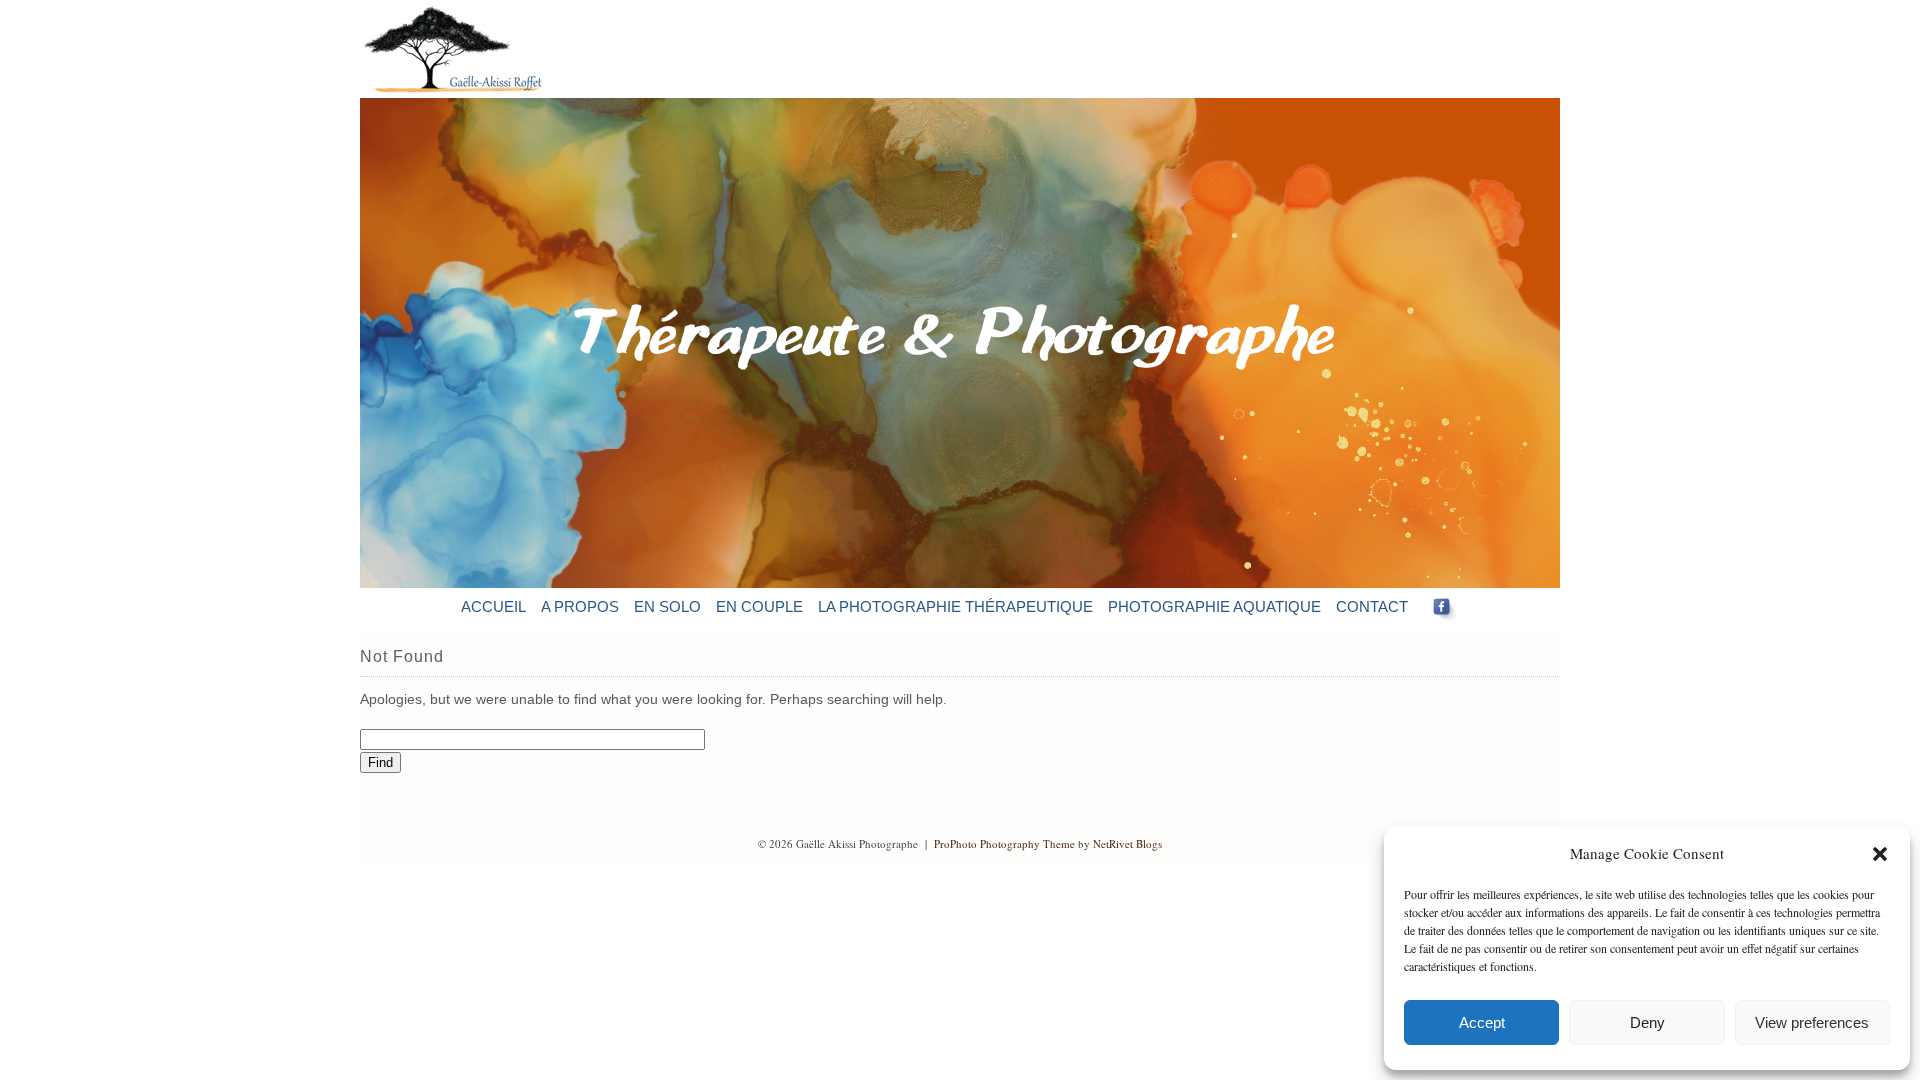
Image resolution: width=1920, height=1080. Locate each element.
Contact (1372, 606)
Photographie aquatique (1214, 606)
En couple (759, 606)
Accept (1482, 1022)
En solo (667, 606)
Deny (1647, 1022)
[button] (1880, 854)
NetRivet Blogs (1127, 843)
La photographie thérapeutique (955, 606)
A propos (580, 606)
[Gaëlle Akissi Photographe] (468, 93)
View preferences (1812, 1022)
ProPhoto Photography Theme (1004, 843)
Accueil (493, 606)
